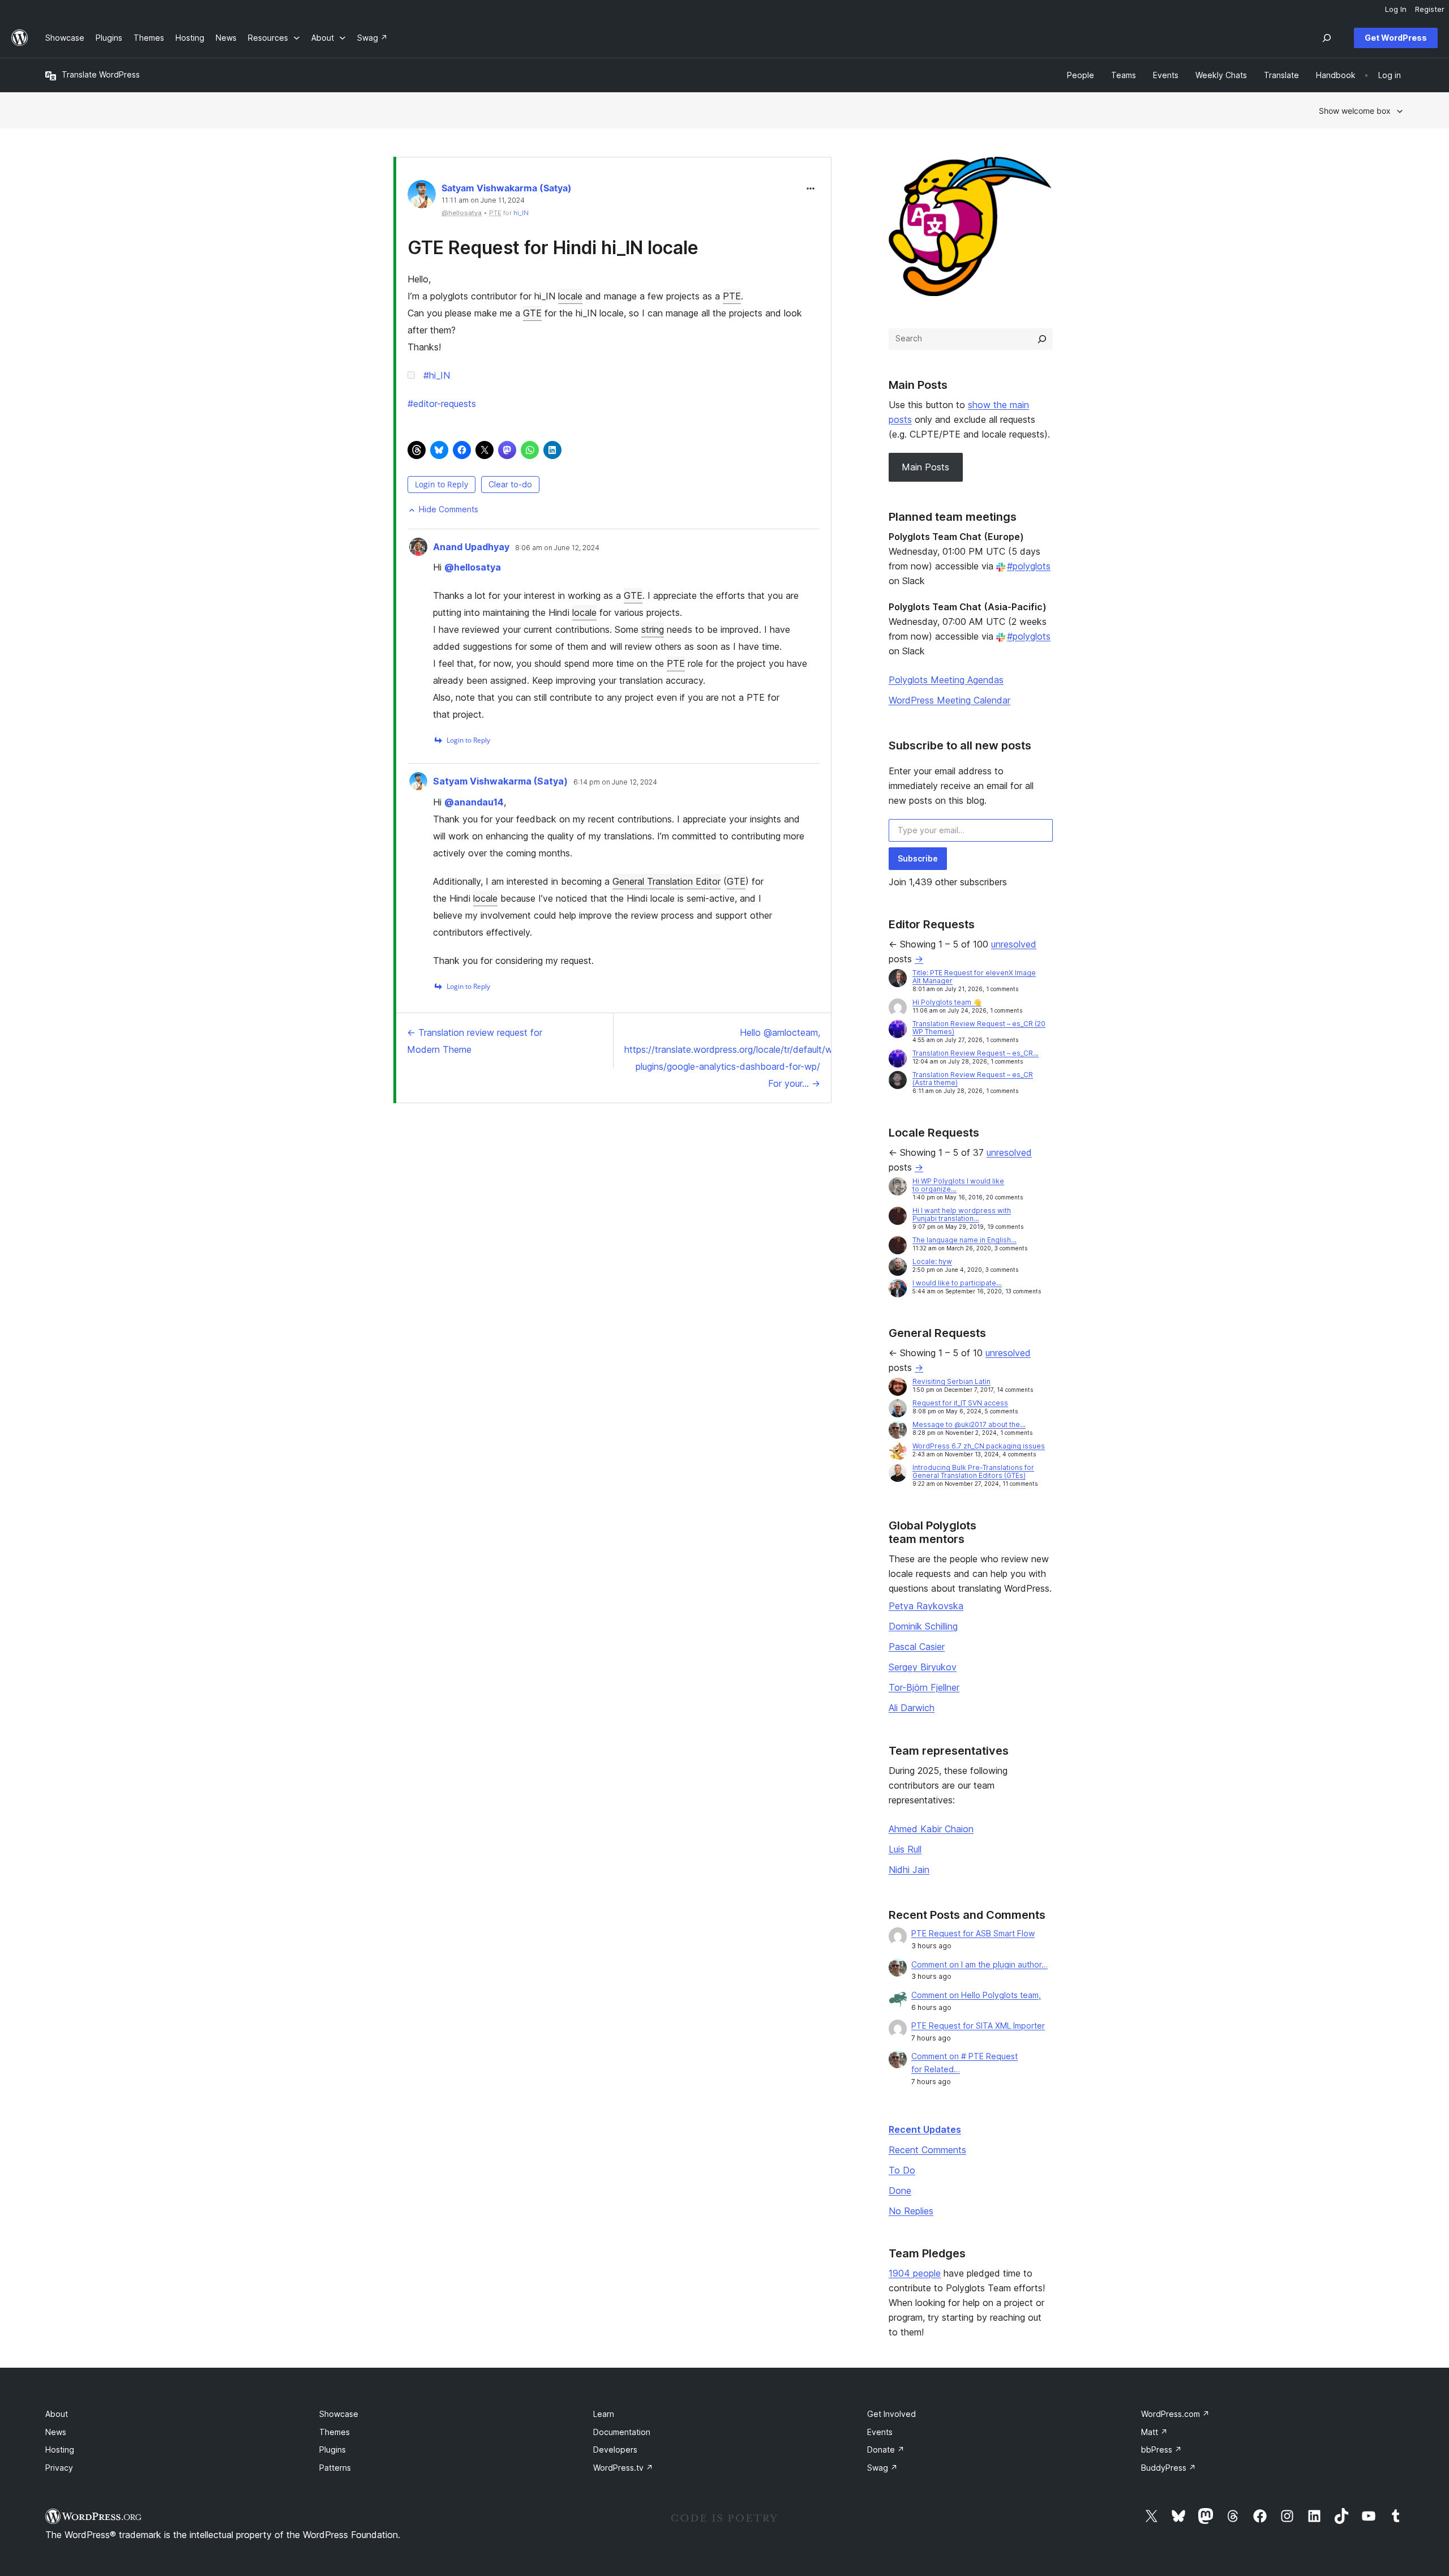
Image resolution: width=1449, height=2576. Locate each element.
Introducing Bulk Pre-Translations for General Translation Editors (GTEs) (973, 1471)
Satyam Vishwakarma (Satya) (507, 188)
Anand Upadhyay (471, 547)
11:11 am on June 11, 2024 (483, 200)
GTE (532, 313)
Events (880, 2432)
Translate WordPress (101, 74)
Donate (886, 2449)
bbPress (1161, 2449)
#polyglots (1029, 566)
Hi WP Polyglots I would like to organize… (958, 1185)
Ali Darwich (912, 1708)
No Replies (911, 2211)
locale (570, 296)
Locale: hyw (932, 1261)
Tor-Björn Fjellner (924, 1687)
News (56, 2432)
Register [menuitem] (1430, 9)
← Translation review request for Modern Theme (475, 1041)
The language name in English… (964, 1240)
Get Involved (891, 2414)
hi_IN (521, 213)
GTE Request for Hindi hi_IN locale (553, 248)
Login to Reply (441, 484)
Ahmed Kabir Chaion (931, 1829)
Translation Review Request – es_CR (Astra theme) (973, 1079)
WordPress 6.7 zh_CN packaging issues (979, 1446)
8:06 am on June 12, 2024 (557, 548)
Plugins (333, 2449)
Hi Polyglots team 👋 (947, 1002)
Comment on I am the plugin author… (979, 1964)
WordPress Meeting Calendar (949, 700)
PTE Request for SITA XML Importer (978, 2026)
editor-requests (442, 404)
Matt (1154, 2432)
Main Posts (925, 467)
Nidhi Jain (909, 1870)
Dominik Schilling (923, 1626)
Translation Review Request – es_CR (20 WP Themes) (979, 1028)
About (57, 2414)
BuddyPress (1169, 2468)
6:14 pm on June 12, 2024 (615, 782)
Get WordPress (1396, 38)
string (653, 629)
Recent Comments (927, 2150)
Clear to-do (510, 484)
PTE (732, 296)
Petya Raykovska (926, 1606)
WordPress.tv (623, 2468)
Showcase (339, 2414)
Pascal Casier (917, 1647)
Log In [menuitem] (1396, 9)
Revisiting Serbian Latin (951, 1381)
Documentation (622, 2432)
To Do (902, 2170)
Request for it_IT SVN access (960, 1403)
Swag (882, 2468)
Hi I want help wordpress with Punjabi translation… (962, 1214)
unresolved (1014, 944)
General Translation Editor (666, 881)
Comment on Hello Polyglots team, (976, 1995)
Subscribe (918, 858)
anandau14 (474, 802)
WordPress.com (1175, 2414)
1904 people (915, 2273)
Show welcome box (1355, 111)
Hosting (60, 2449)
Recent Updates (925, 2129)
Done (900, 2191)
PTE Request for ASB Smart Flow (973, 1933)
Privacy (59, 2468)
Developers (615, 2449)
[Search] (1042, 339)
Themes (335, 2432)
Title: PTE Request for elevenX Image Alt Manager (974, 977)
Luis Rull (905, 1849)
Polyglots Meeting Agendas (946, 680)
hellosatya (473, 567)
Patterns (335, 2468)
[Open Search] (1327, 38)
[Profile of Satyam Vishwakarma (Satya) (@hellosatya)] (422, 197)
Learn (604, 2414)
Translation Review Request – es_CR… (976, 1053)
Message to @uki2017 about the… (969, 1424)
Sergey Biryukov (923, 1667)
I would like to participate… (957, 1283)
